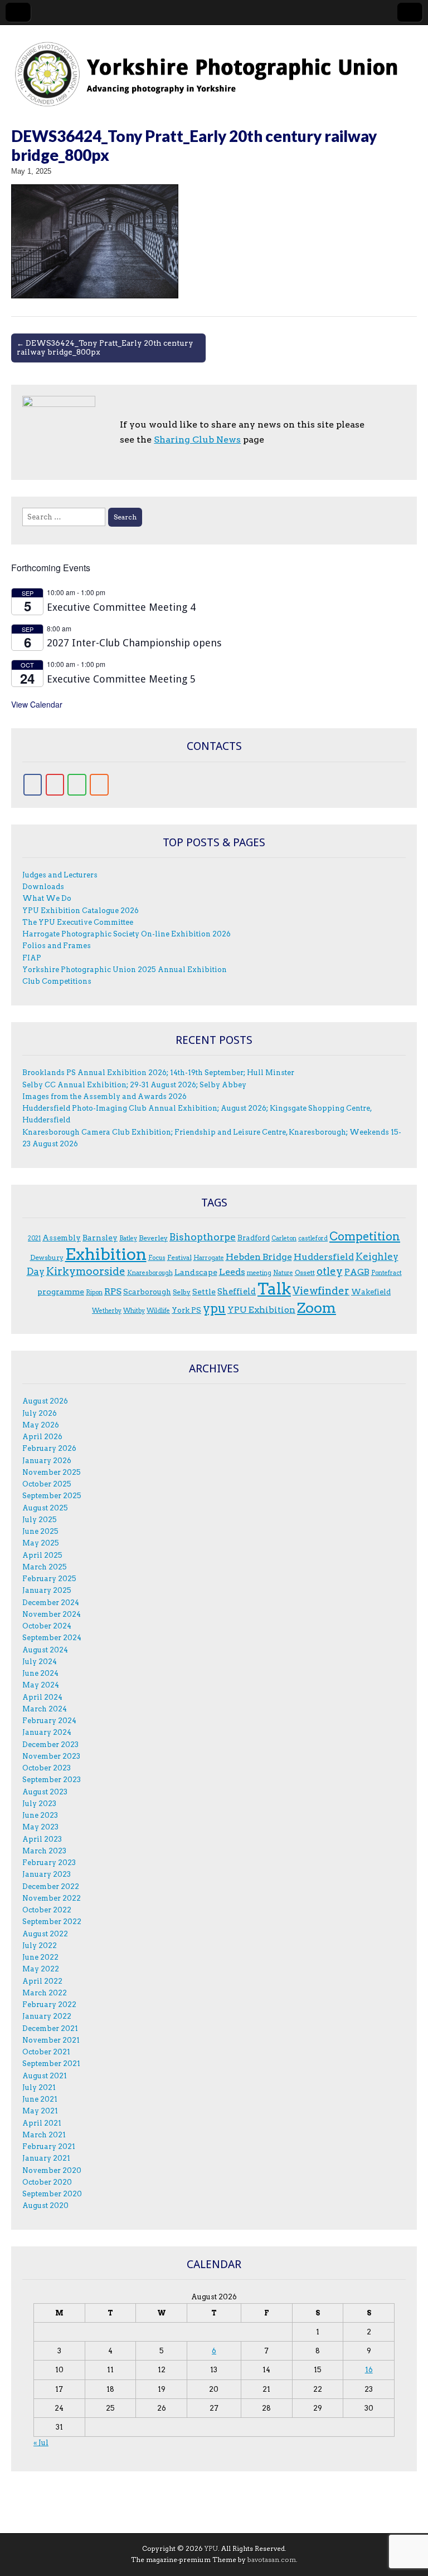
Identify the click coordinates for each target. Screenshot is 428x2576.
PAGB (357, 1272)
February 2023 (49, 1863)
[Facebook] (33, 785)
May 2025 (41, 1543)
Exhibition (106, 1254)
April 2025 (42, 1555)
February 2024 (49, 1721)
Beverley (153, 1238)
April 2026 (42, 1437)
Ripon (94, 1292)
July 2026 (40, 1413)
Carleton (284, 1238)
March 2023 (44, 1851)
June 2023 (40, 1815)
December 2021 (50, 2028)
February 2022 (49, 2005)
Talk (274, 1289)
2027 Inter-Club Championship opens (134, 643)
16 (369, 2370)
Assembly (62, 1238)
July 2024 (40, 1662)
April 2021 (42, 2123)
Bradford (254, 1238)
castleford (313, 1238)
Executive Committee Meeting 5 (121, 679)
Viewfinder (321, 1291)
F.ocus (157, 1258)
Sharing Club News (197, 440)
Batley (128, 1238)
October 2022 (47, 1910)
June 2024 (40, 1673)
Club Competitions (57, 981)
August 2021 (45, 2076)
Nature (283, 1273)
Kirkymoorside (86, 1271)
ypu (214, 1309)
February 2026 (49, 1448)
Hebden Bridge (259, 1257)
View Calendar (37, 704)
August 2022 (45, 1934)
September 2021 (51, 2064)
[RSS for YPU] (99, 785)
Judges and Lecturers (60, 875)
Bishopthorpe (203, 1237)
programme (61, 1292)
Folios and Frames (57, 946)
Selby (182, 1292)
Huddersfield (324, 1257)
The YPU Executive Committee (78, 922)
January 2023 (47, 1874)
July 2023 (39, 1804)
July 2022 (40, 1946)
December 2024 (51, 1603)
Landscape (196, 1272)
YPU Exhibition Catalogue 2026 (81, 911)
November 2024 (52, 1614)
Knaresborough (150, 1273)
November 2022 (52, 1898)
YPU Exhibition (261, 1310)
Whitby (134, 1311)
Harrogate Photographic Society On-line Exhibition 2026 (127, 934)
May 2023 (40, 1827)
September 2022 (52, 1922)
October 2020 (47, 2182)
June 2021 (40, 2099)
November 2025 (52, 1472)
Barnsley (100, 1238)
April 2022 (42, 1981)
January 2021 (46, 2158)
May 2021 (40, 2111)
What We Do (47, 898)
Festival (179, 1257)
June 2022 (40, 1957)
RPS (113, 1291)
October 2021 (46, 2052)
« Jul (41, 2443)
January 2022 (47, 2016)
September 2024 (52, 1638)
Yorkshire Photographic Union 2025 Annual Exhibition (125, 970)
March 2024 (45, 1709)
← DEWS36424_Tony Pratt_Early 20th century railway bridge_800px (105, 347)
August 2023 (45, 1792)
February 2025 (49, 1579)
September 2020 (52, 2194)
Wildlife (158, 1311)
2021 (34, 1238)
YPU (211, 2548)
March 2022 (45, 1993)
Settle (204, 1292)
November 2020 (52, 2170)
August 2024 (45, 1650)
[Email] (55, 785)
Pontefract (386, 1273)
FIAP (32, 958)
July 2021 (39, 2087)
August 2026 (45, 1401)
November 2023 (51, 1756)
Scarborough (147, 1292)
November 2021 (51, 2040)
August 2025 (45, 1508)
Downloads (43, 887)
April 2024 (42, 1697)
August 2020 (45, 2205)
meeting (259, 1273)
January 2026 (47, 1461)
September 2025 (52, 1496)
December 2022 (51, 1886)
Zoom (317, 1308)
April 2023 (42, 1839)
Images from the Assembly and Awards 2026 (104, 1096)
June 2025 (40, 1531)
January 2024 (47, 1732)
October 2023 (47, 1768)
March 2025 (45, 1567)
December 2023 (50, 1745)
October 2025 (47, 1484)
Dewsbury (47, 1257)
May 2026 (41, 1425)
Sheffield (237, 1292)
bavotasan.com (272, 2560)
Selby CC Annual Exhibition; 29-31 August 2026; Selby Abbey (134, 1085)
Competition (365, 1237)
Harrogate (209, 1258)
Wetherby (107, 1311)
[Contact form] (77, 785)
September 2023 (52, 1780)
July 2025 (40, 1520)
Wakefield (371, 1292)
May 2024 (41, 1685)
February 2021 (49, 2146)
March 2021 (44, 2135)
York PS (186, 1310)
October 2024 (47, 1626)
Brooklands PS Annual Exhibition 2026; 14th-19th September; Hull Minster (158, 1073)
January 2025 (47, 1590)
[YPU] (214, 68)
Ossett (305, 1272)
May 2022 (41, 1969)
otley (330, 1271)
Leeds (232, 1272)
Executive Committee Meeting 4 (121, 607)
